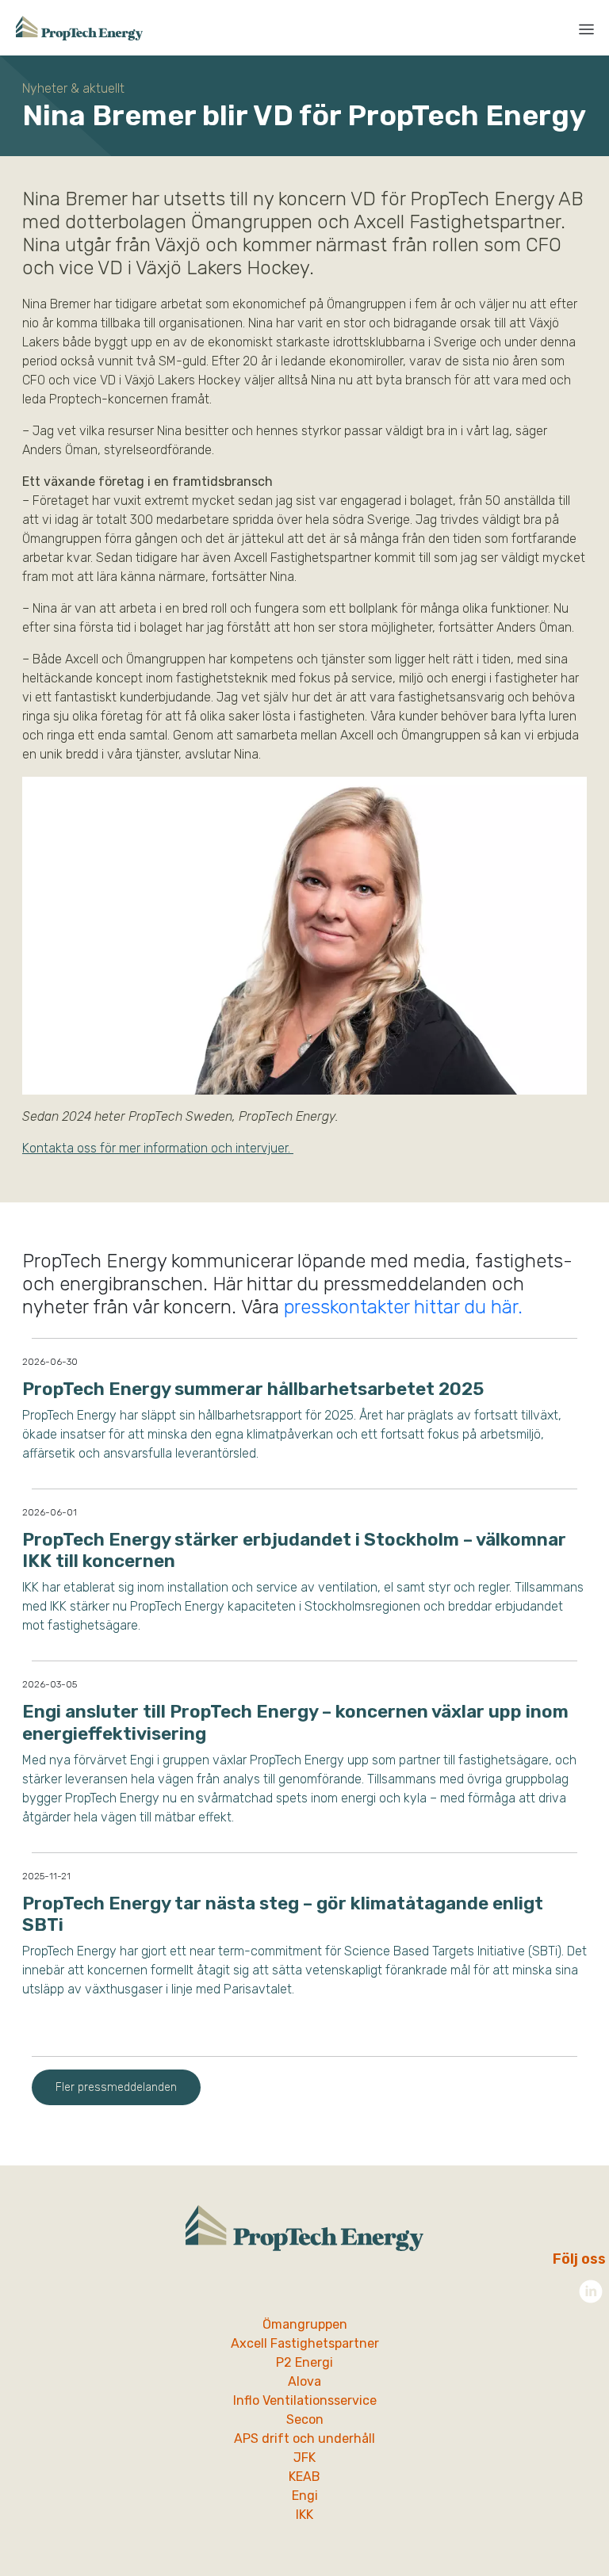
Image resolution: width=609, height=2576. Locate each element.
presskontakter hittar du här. (406, 1307)
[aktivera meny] (586, 29)
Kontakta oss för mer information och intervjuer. (158, 1148)
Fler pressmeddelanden (116, 2087)
